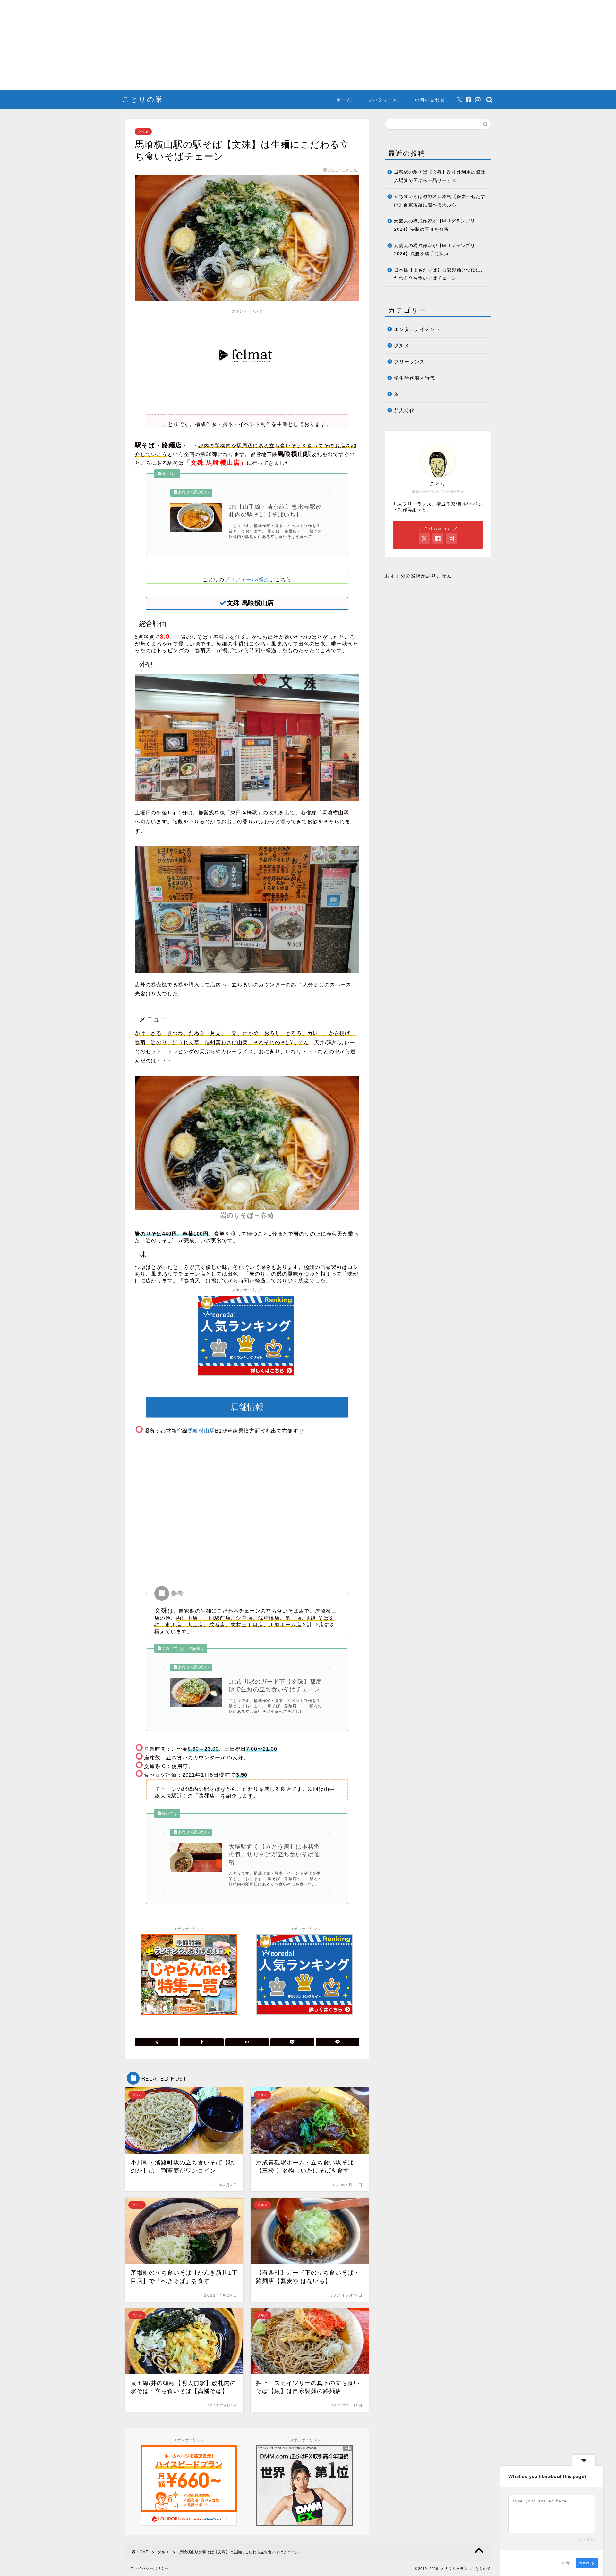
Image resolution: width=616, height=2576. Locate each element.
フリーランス (409, 362)
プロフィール (383, 100)
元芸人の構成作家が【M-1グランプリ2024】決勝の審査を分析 (435, 225)
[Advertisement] (193, 45)
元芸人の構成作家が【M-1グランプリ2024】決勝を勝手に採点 (435, 250)
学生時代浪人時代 (415, 378)
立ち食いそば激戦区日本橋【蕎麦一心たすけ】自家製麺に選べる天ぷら (440, 201)
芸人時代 (404, 410)
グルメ (143, 132)
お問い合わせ (430, 100)
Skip (566, 2563)
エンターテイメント (417, 329)
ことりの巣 (143, 99)
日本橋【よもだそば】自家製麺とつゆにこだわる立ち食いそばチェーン (440, 274)
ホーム (344, 100)
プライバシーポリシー (150, 2568)
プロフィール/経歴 (247, 580)
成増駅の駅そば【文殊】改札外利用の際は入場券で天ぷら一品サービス (440, 176)
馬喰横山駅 (201, 1431)
